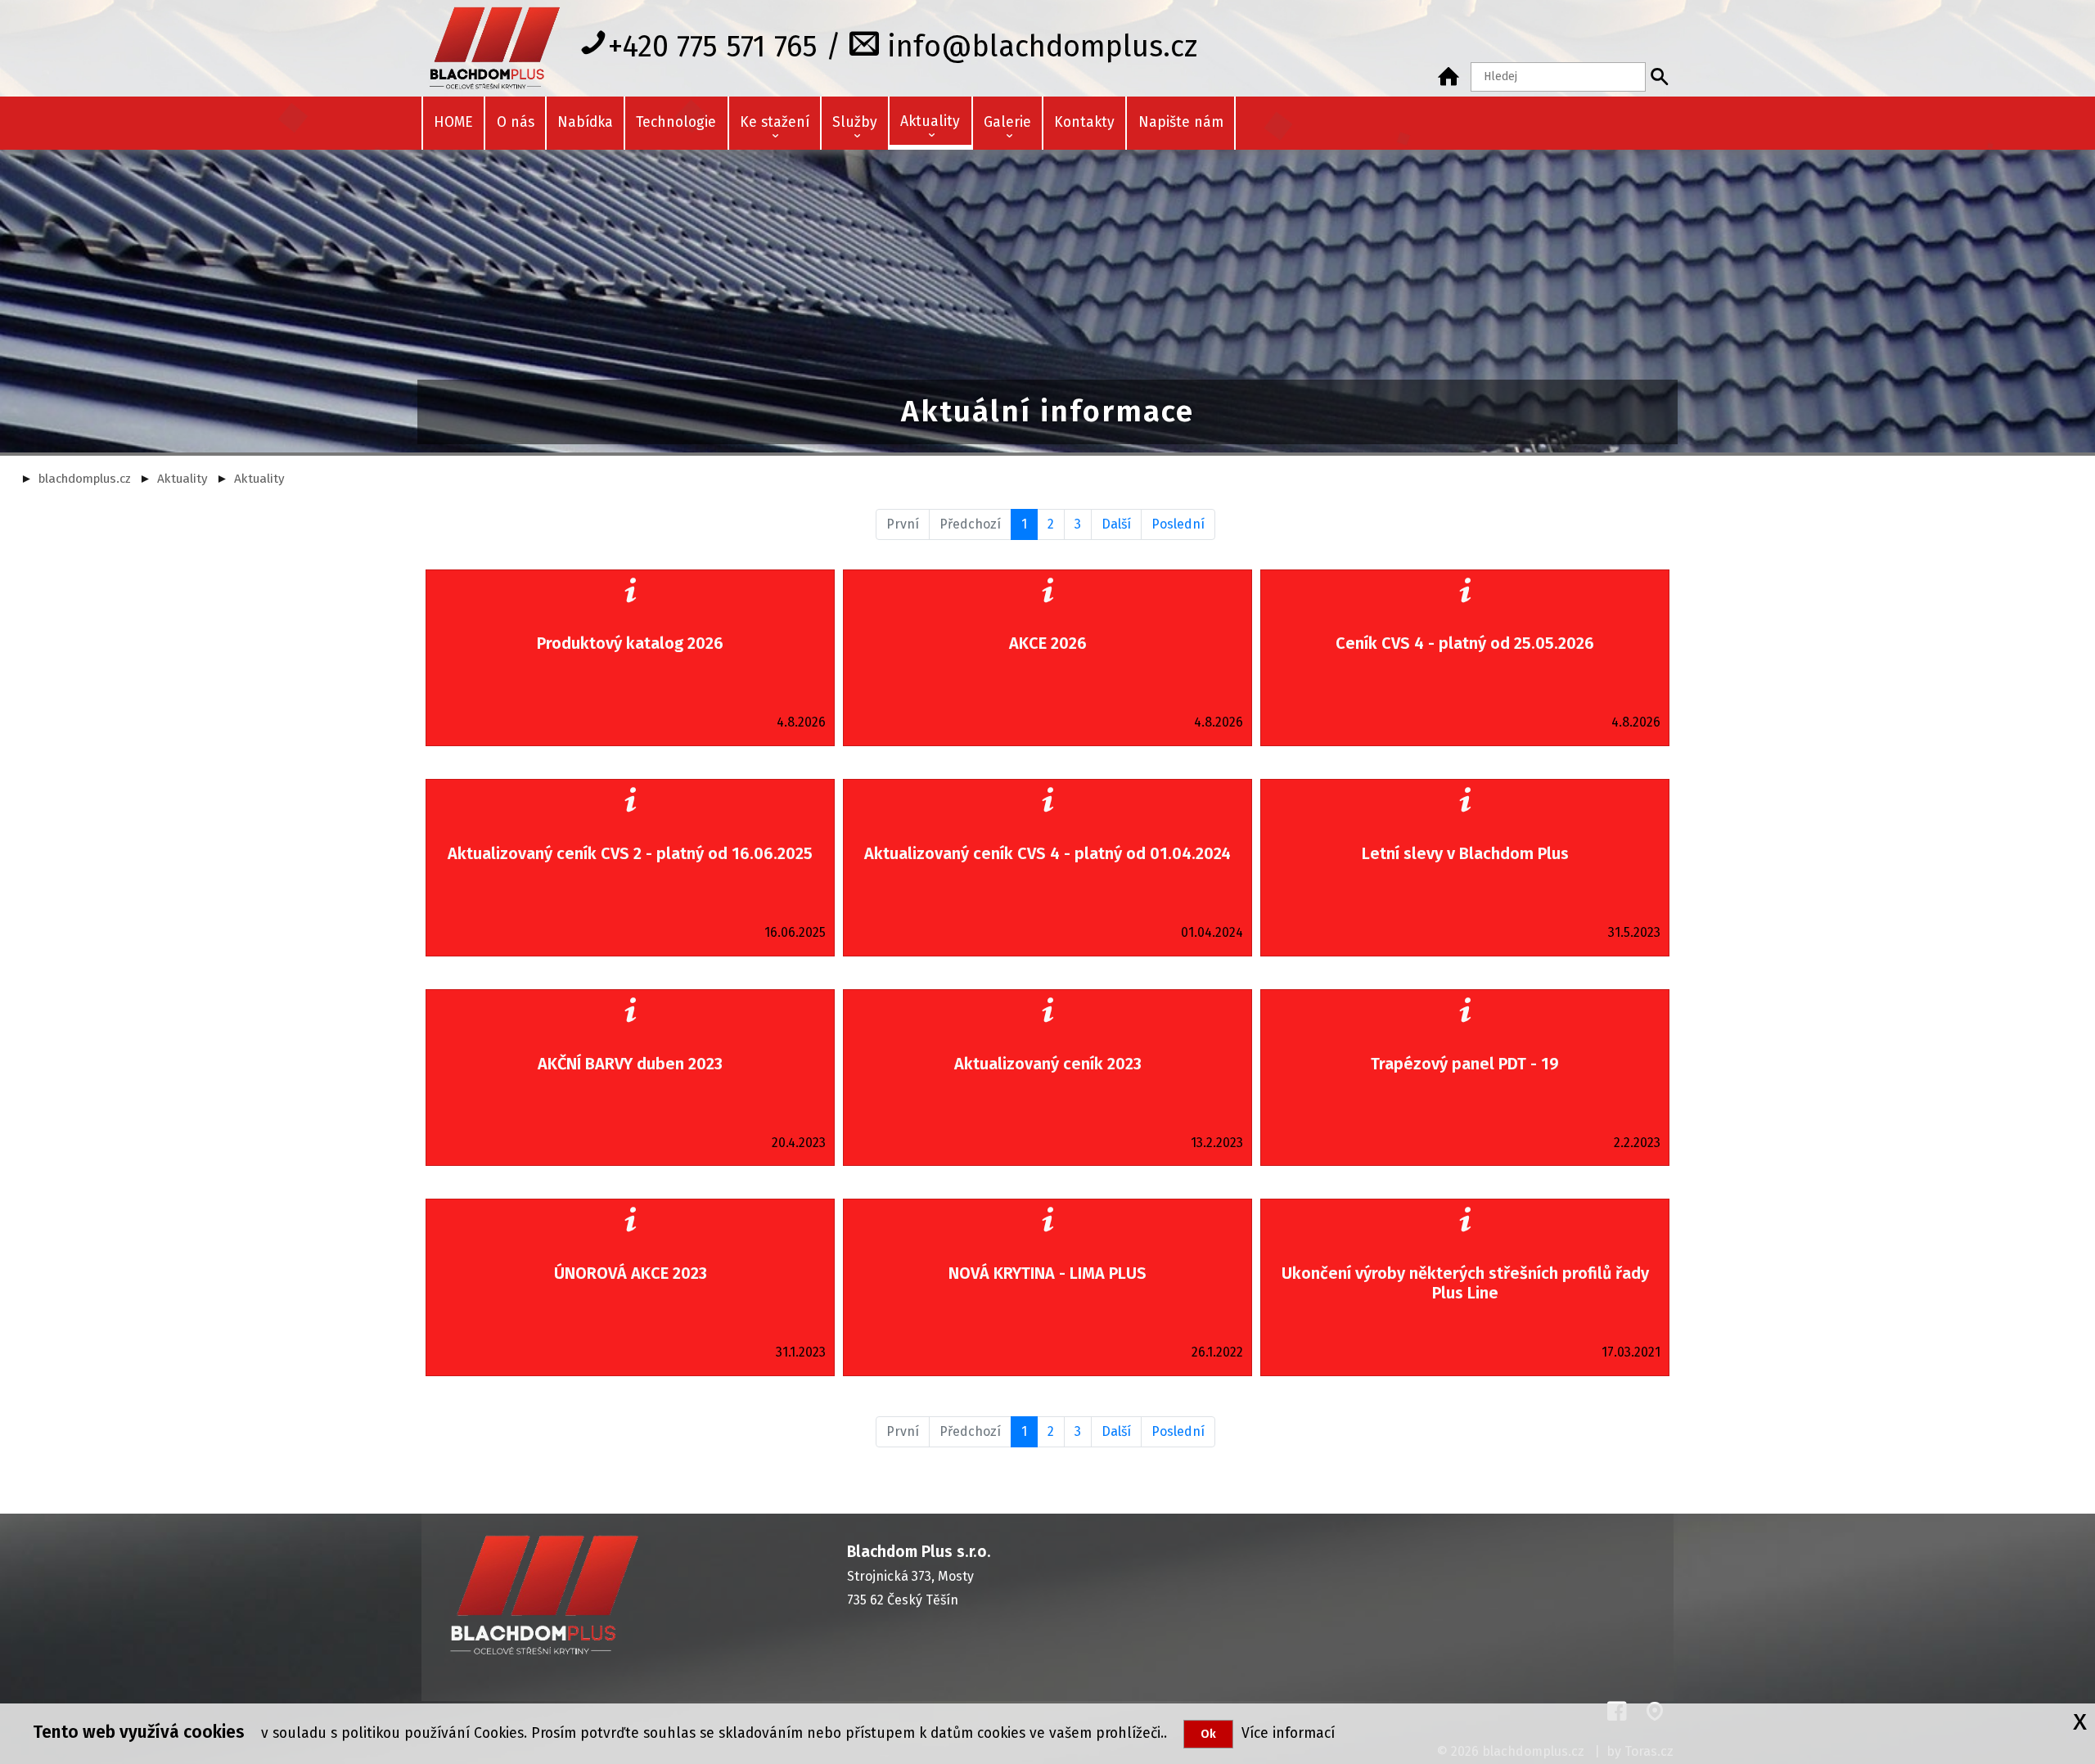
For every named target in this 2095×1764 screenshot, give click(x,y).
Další (1116, 524)
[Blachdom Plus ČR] (1448, 77)
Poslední (1178, 524)
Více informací (1284, 1733)
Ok (1208, 1734)
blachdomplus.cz (85, 479)
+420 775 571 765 (713, 46)
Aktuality (182, 479)
